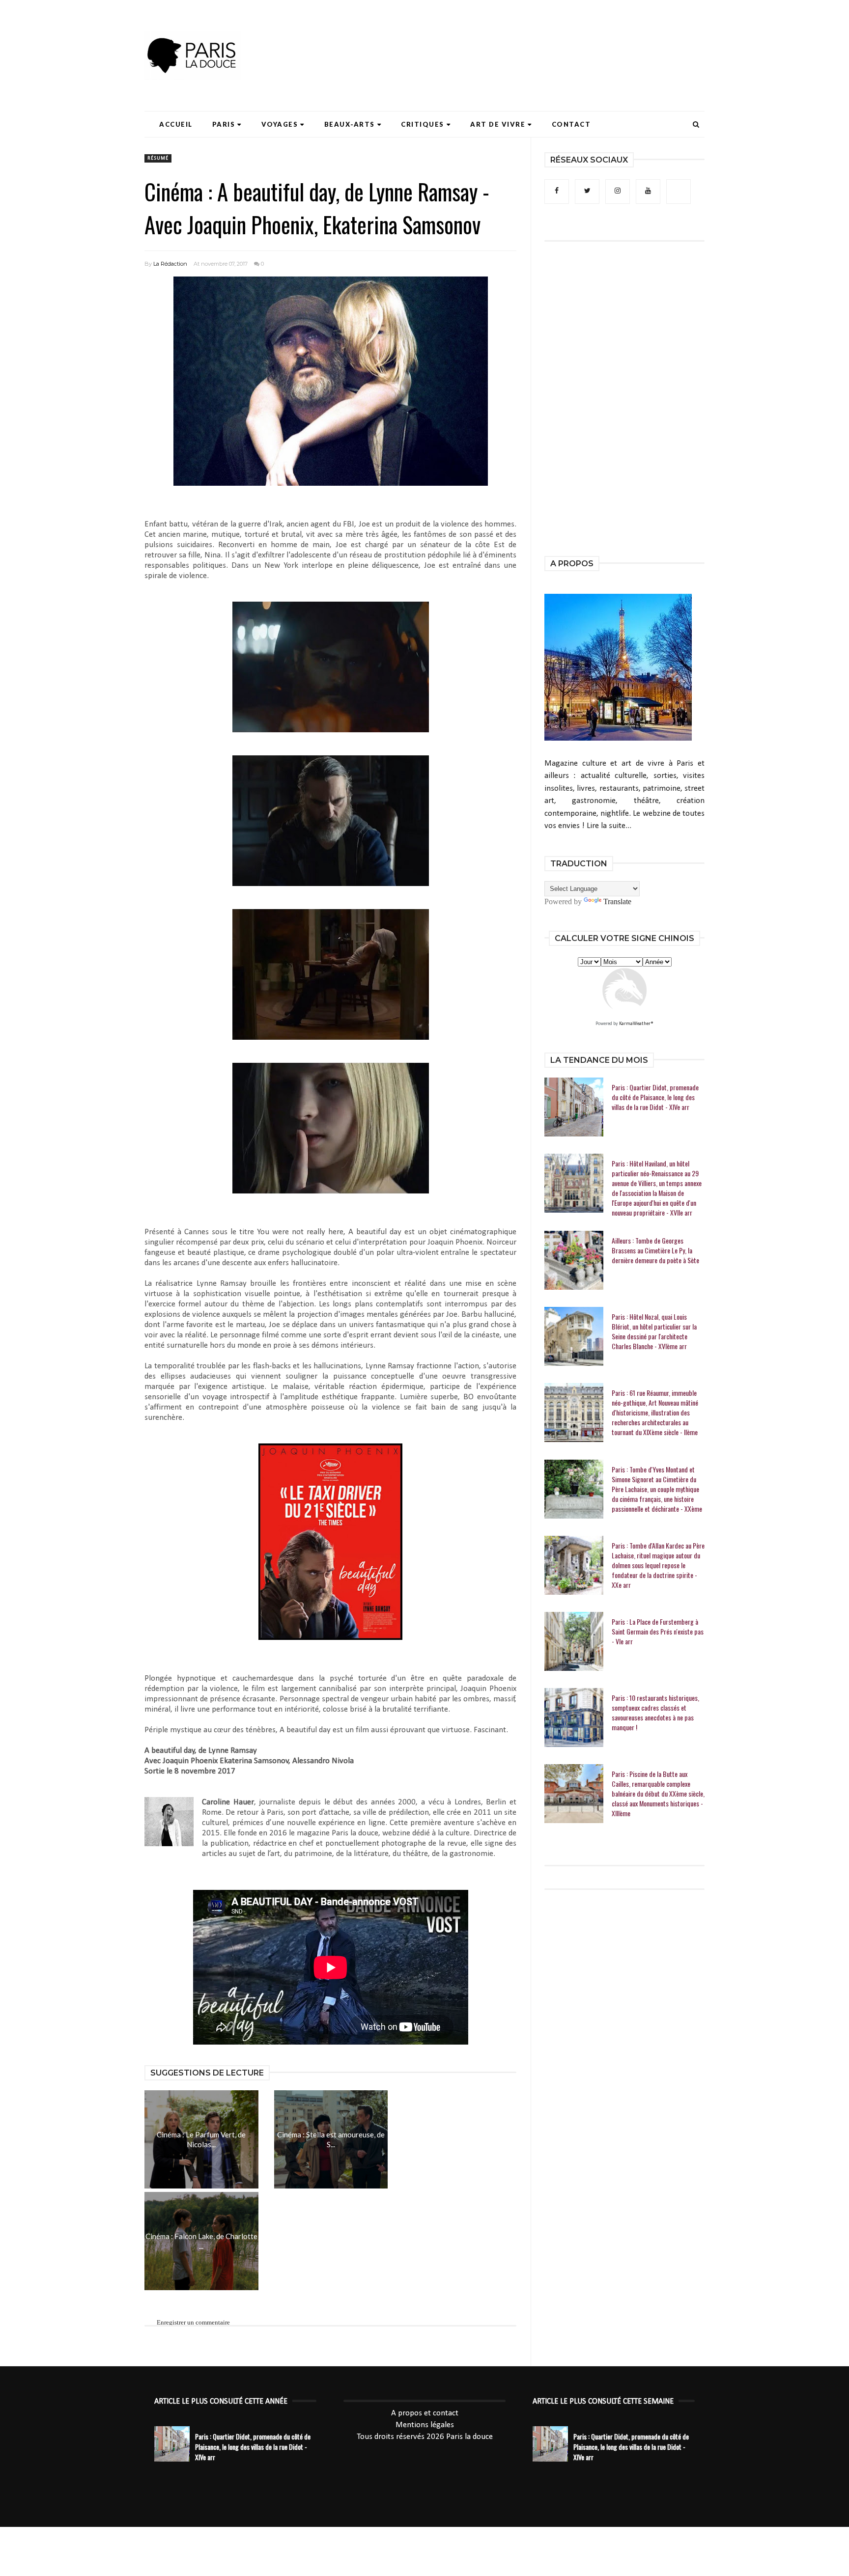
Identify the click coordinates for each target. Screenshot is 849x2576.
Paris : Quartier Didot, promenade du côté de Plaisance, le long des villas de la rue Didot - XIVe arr (655, 1097)
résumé (158, 158)
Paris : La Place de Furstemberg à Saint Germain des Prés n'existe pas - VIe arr (658, 1632)
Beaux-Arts (350, 124)
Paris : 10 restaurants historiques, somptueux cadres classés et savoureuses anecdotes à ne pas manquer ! (655, 1713)
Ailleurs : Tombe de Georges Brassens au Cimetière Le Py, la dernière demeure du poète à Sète (655, 1250)
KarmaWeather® (636, 1024)
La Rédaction (170, 264)
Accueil (176, 124)
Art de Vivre (498, 124)
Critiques (423, 124)
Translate (617, 901)
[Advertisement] (526, 37)
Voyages (280, 124)
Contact (571, 124)
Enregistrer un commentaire (193, 2322)
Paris (224, 124)
